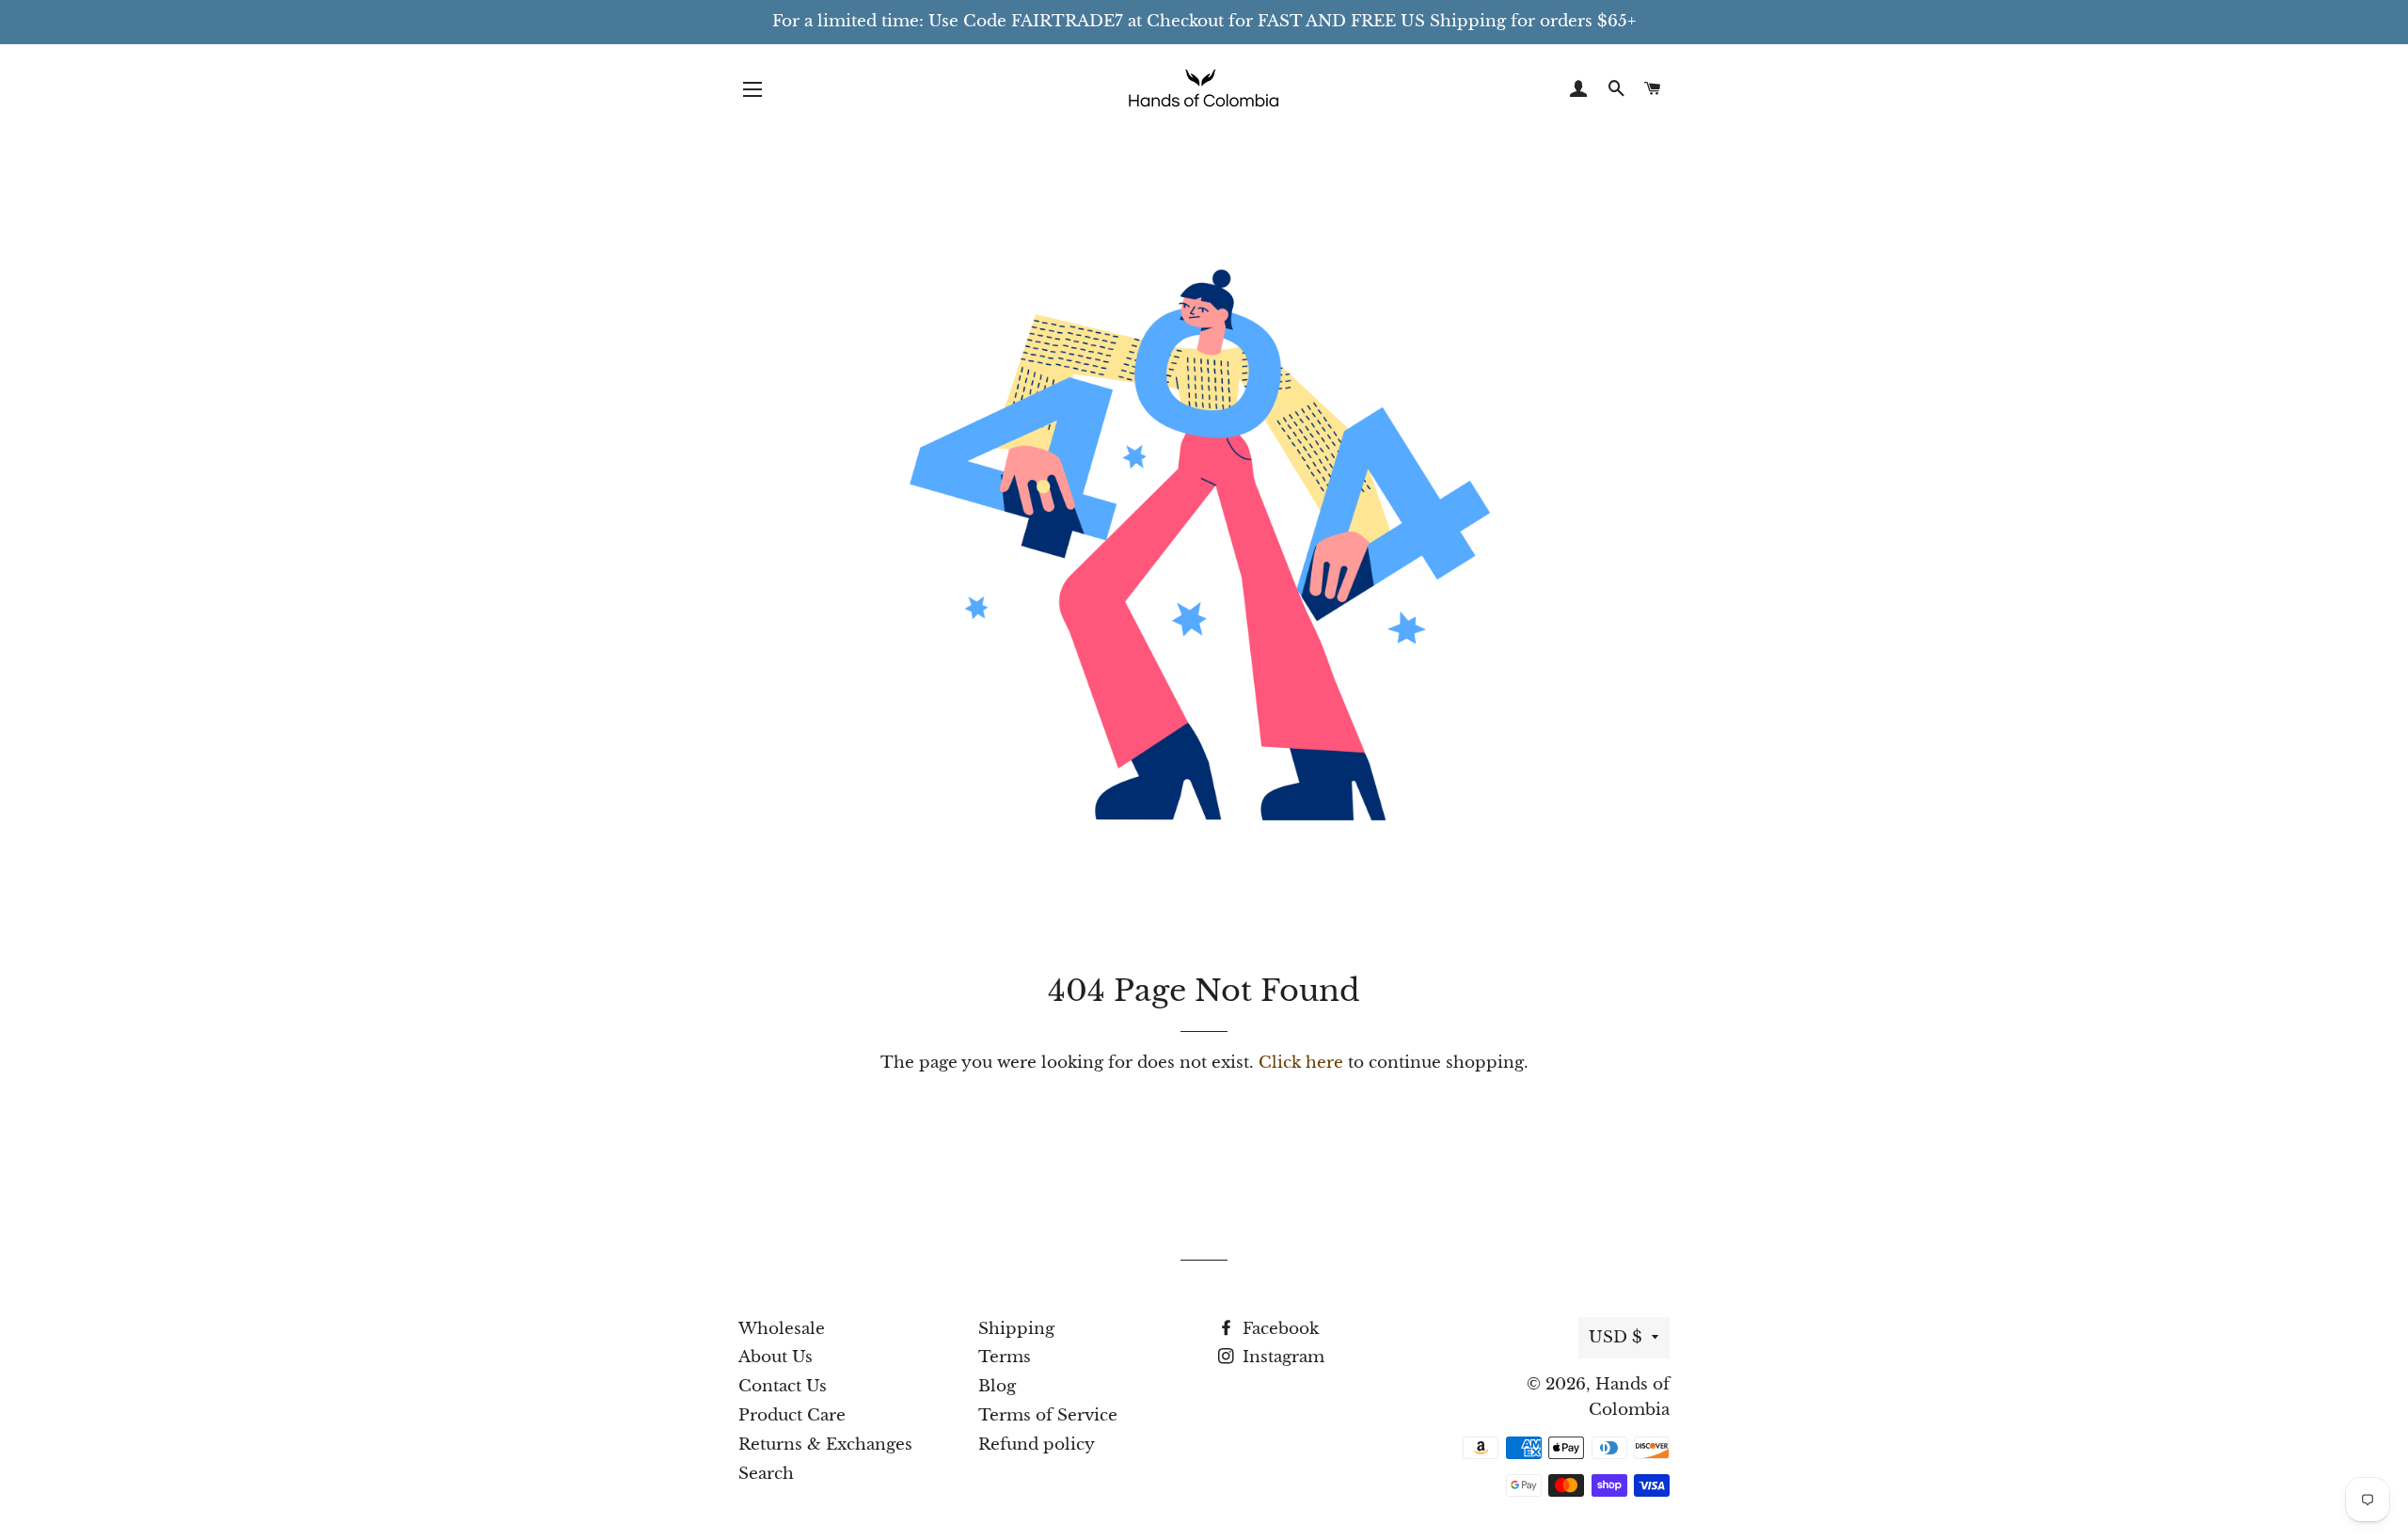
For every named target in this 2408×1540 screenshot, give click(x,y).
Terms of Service (1048, 1415)
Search (766, 1474)
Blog (997, 1386)
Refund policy (1037, 1445)
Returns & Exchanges (825, 1445)
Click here (1301, 1063)
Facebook (1278, 1329)
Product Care (792, 1415)
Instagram (1281, 1357)
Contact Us (783, 1386)
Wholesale (782, 1329)
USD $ (1616, 1337)
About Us (776, 1357)
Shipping (1016, 1329)
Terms (1005, 1357)
